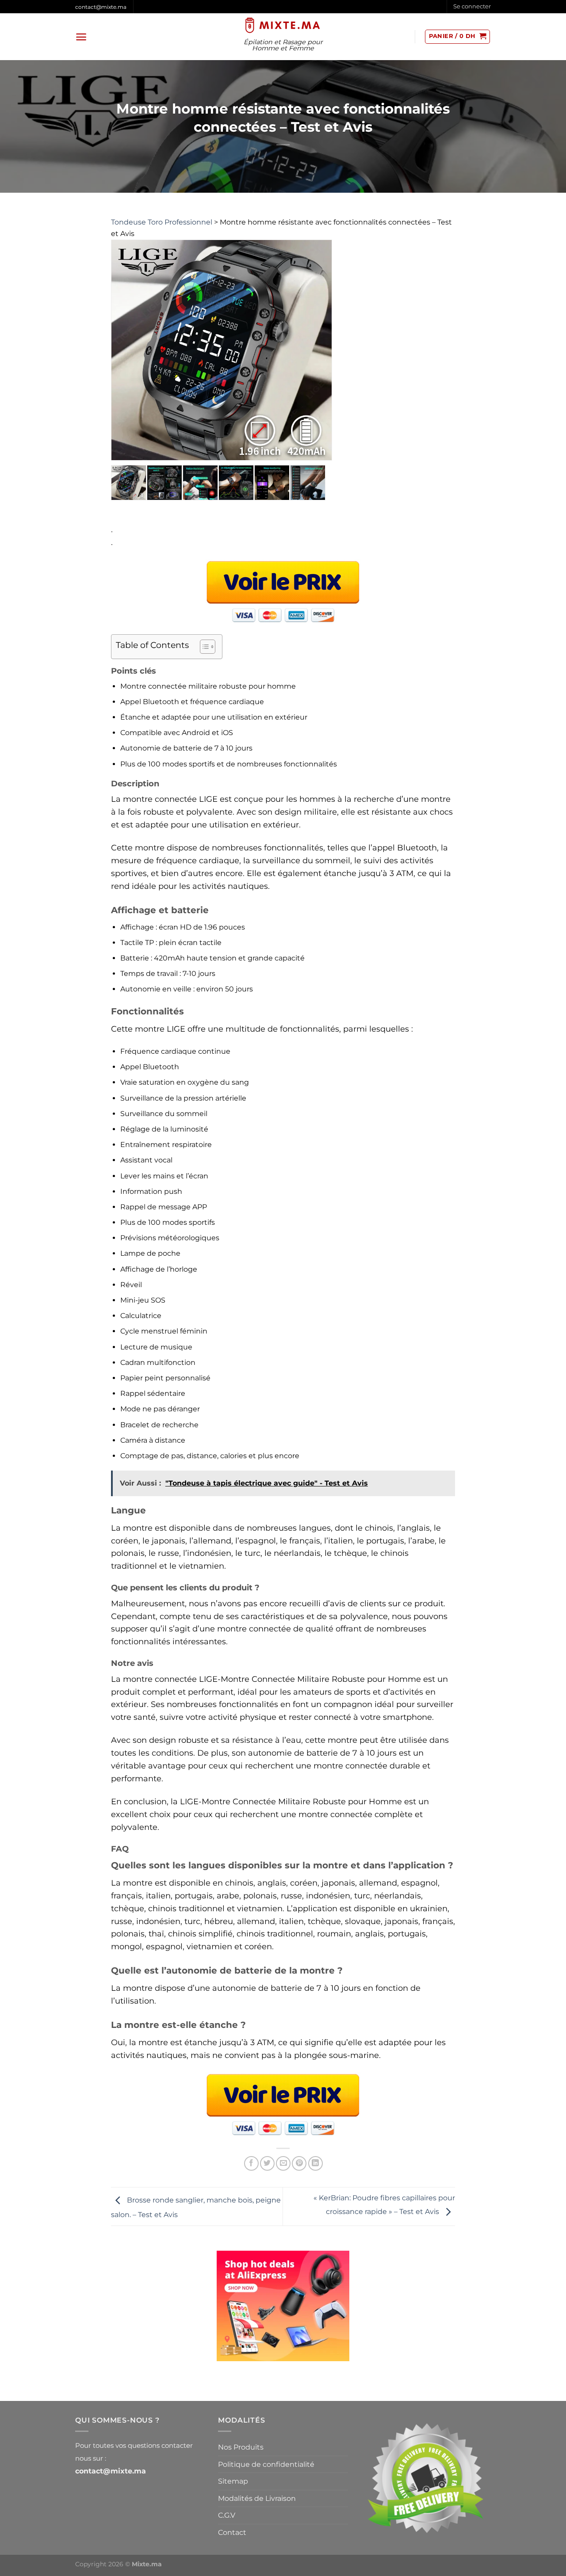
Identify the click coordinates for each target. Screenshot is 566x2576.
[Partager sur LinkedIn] (316, 2163)
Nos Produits (241, 2447)
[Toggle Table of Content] (203, 647)
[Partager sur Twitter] (267, 2163)
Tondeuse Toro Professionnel (162, 222)
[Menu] (81, 37)
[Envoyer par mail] (283, 2163)
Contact (232, 2532)
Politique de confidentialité (266, 2464)
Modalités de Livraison (257, 2498)
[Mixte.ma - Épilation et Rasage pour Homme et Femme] (283, 25)
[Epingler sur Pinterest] (299, 2163)
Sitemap (233, 2481)
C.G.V (227, 2515)
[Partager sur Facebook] (251, 2163)
